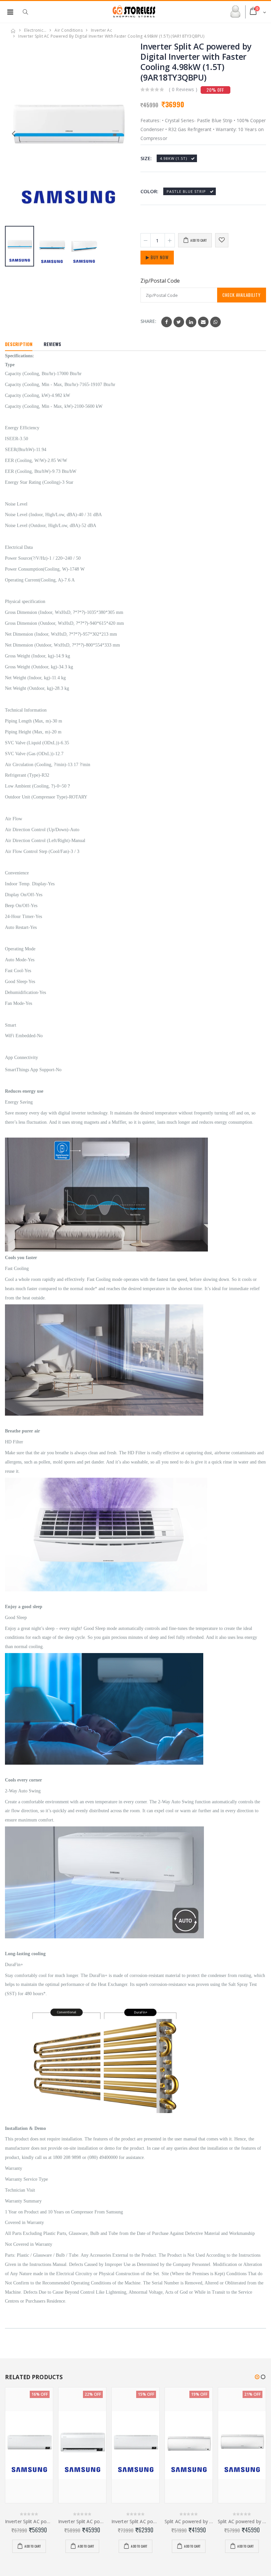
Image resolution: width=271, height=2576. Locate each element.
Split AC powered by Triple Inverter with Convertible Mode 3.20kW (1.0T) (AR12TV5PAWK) (189, 2522)
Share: (148, 321)
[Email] (203, 322)
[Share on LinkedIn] (191, 322)
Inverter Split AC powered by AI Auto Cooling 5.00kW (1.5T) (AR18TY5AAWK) (135, 2522)
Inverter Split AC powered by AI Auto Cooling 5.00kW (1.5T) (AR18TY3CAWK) (29, 2522)
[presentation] (122, 133)
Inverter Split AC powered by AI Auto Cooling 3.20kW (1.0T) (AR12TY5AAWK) (82, 2522)
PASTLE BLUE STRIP (186, 191)
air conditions (69, 30)
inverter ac (101, 30)
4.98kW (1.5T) (174, 158)
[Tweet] (179, 322)
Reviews (52, 344)
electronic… (35, 30)
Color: (149, 191)
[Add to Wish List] (222, 240)
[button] (29, 12)
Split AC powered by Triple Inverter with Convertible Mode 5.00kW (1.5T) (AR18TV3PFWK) (242, 2522)
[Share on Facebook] (167, 322)
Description (19, 344)
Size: (146, 158)
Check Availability (242, 295)
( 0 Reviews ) (183, 89)
